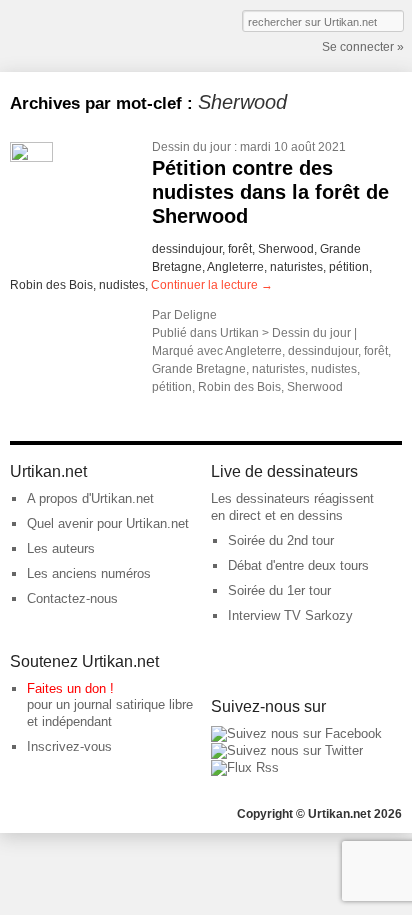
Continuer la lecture (212, 285)
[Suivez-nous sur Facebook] (296, 733)
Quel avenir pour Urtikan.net (108, 523)
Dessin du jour (191, 147)
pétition (172, 387)
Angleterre (253, 351)
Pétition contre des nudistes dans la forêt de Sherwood (270, 192)
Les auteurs (61, 548)
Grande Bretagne (199, 369)
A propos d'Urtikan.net (90, 498)
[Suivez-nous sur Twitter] (287, 750)
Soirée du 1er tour (279, 590)
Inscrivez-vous (69, 746)
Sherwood (315, 387)
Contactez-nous (72, 598)
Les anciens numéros (89, 573)
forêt (376, 351)
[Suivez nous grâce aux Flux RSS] (245, 767)
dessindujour (323, 351)
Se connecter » (363, 47)
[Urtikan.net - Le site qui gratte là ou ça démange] (83, 34)
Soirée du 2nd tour (281, 540)
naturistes (278, 369)
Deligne (195, 315)
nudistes (334, 369)
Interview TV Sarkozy (290, 615)
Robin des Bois (239, 387)
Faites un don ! (70, 688)
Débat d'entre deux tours (298, 565)
